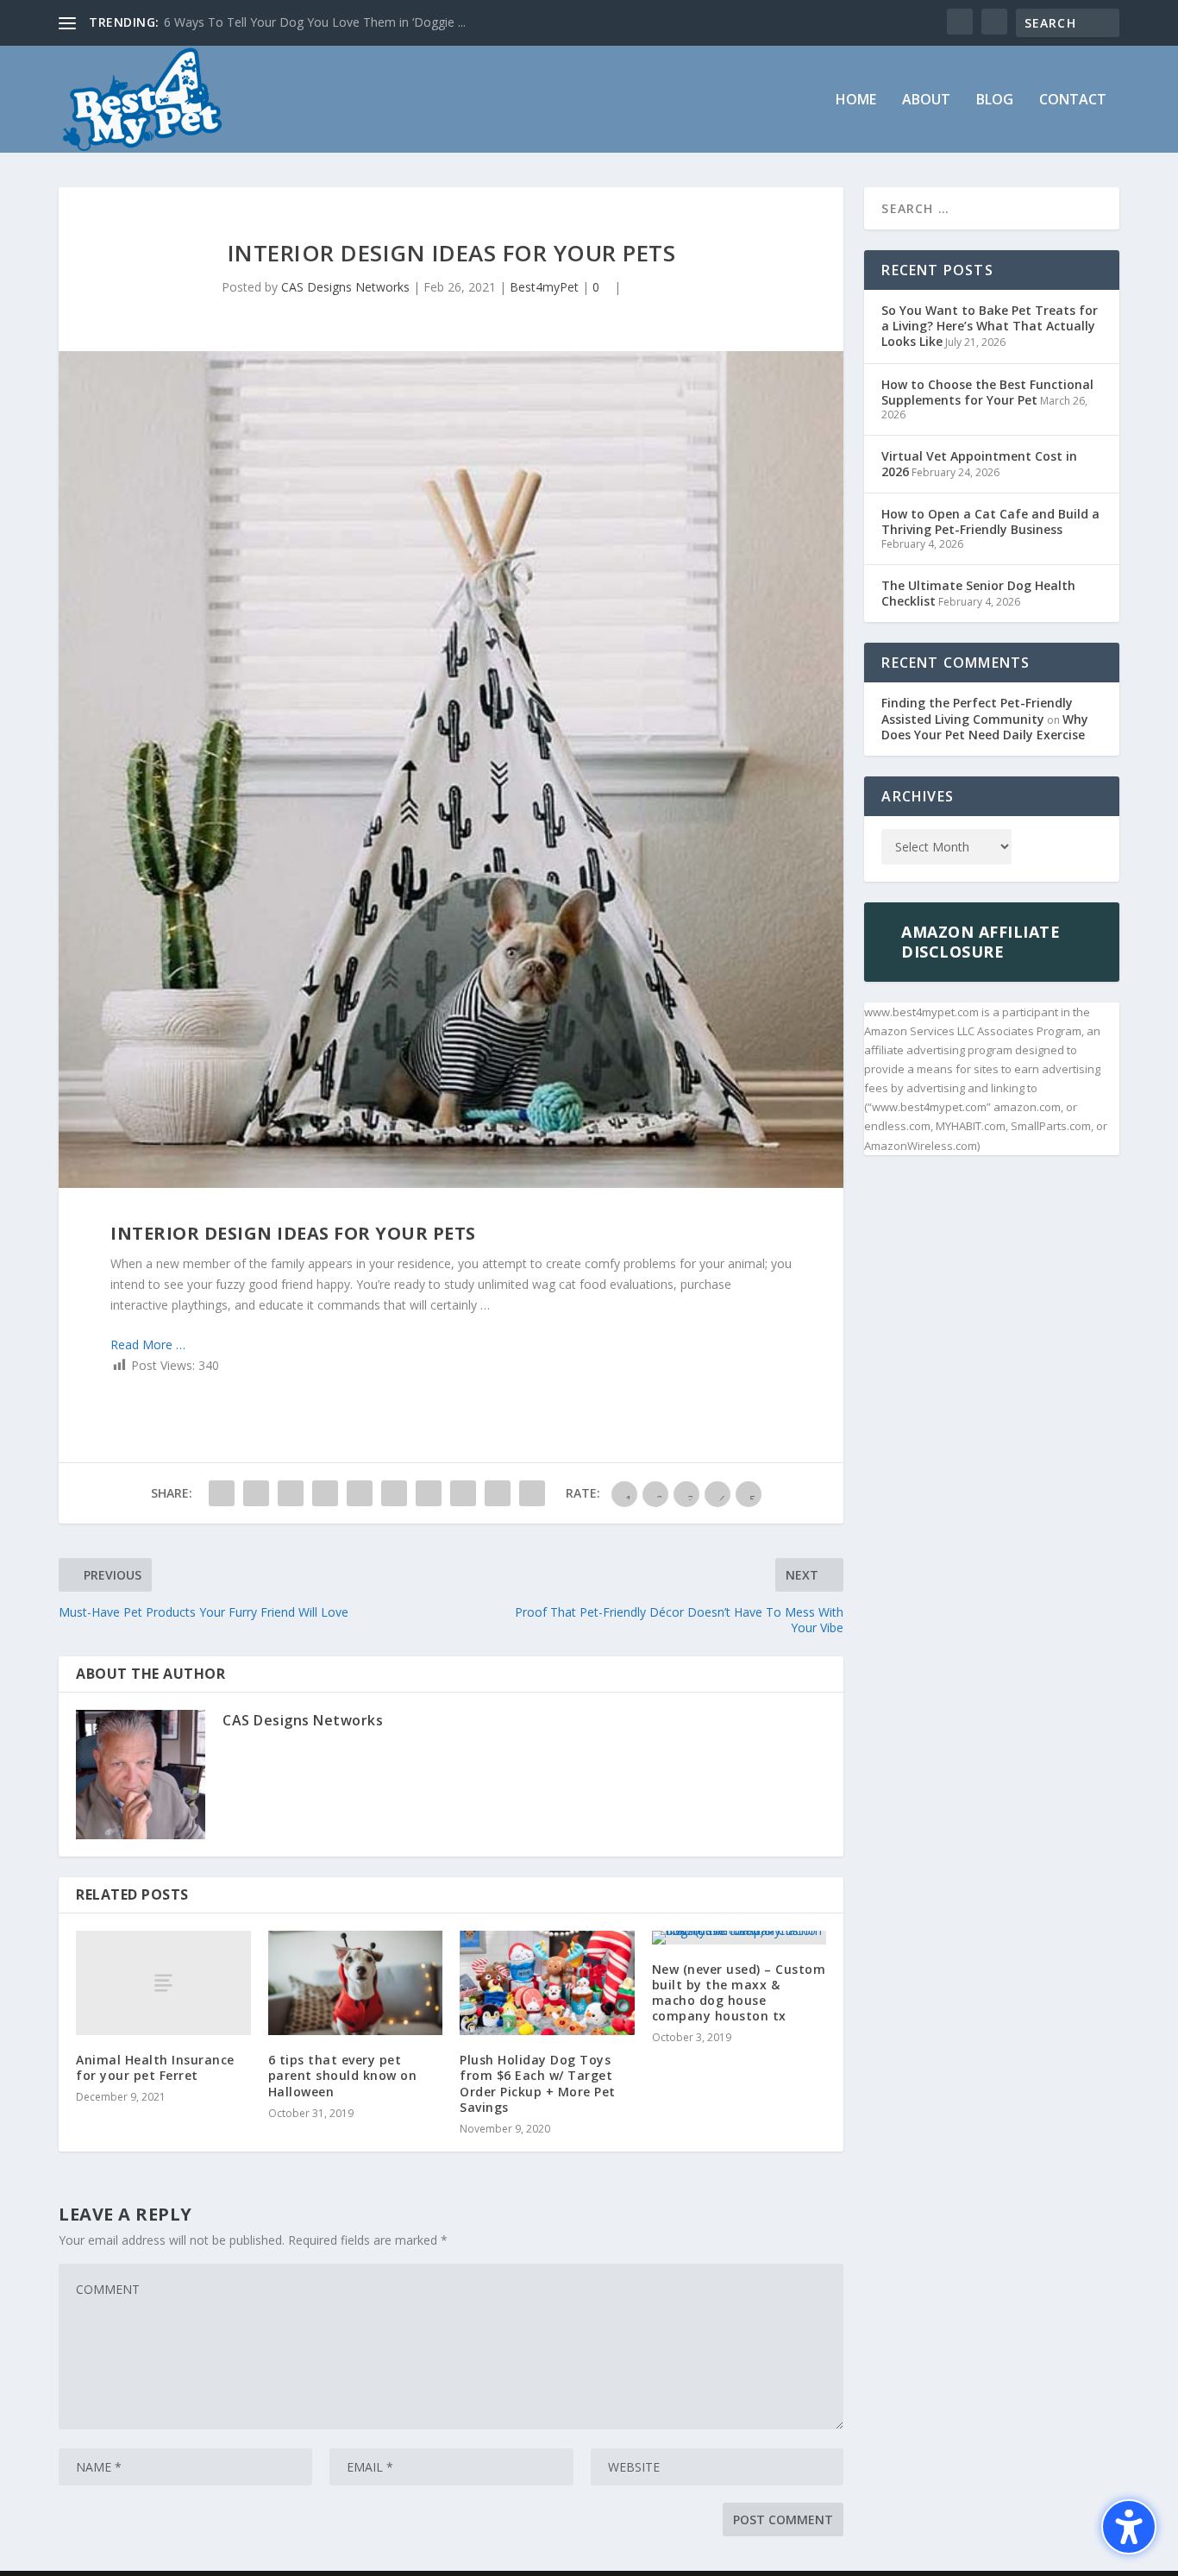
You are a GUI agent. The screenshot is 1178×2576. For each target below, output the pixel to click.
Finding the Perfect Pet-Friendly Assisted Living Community (977, 710)
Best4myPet (544, 287)
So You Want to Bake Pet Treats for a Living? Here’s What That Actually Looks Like (990, 326)
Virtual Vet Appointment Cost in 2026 (979, 464)
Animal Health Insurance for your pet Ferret (155, 2067)
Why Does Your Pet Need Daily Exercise (985, 727)
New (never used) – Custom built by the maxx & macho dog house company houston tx (739, 1993)
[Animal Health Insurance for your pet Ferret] (163, 1983)
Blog (995, 101)
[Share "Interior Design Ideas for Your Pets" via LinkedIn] (394, 1493)
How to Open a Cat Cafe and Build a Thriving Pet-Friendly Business (990, 521)
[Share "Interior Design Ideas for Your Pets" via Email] (498, 1493)
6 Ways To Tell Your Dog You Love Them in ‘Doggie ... (315, 22)
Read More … (148, 1345)
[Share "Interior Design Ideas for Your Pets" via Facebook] (222, 1493)
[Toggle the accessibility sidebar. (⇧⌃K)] (1129, 2527)
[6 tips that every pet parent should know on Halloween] (356, 1983)
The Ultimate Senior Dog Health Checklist (978, 593)
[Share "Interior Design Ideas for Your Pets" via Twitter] (256, 1493)
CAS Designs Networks (345, 287)
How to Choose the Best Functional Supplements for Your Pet (987, 392)
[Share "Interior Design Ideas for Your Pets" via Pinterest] (360, 1493)
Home (856, 101)
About (926, 101)
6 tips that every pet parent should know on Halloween (343, 2075)
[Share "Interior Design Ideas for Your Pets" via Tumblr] (325, 1493)
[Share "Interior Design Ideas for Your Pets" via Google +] (291, 1493)
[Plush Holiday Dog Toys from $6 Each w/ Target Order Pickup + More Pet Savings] (547, 1983)
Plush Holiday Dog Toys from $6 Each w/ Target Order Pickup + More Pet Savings (538, 2083)
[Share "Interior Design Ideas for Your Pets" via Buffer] (429, 1493)
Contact (1073, 101)
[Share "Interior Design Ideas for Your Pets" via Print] (532, 1493)
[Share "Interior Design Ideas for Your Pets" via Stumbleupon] (463, 1493)
